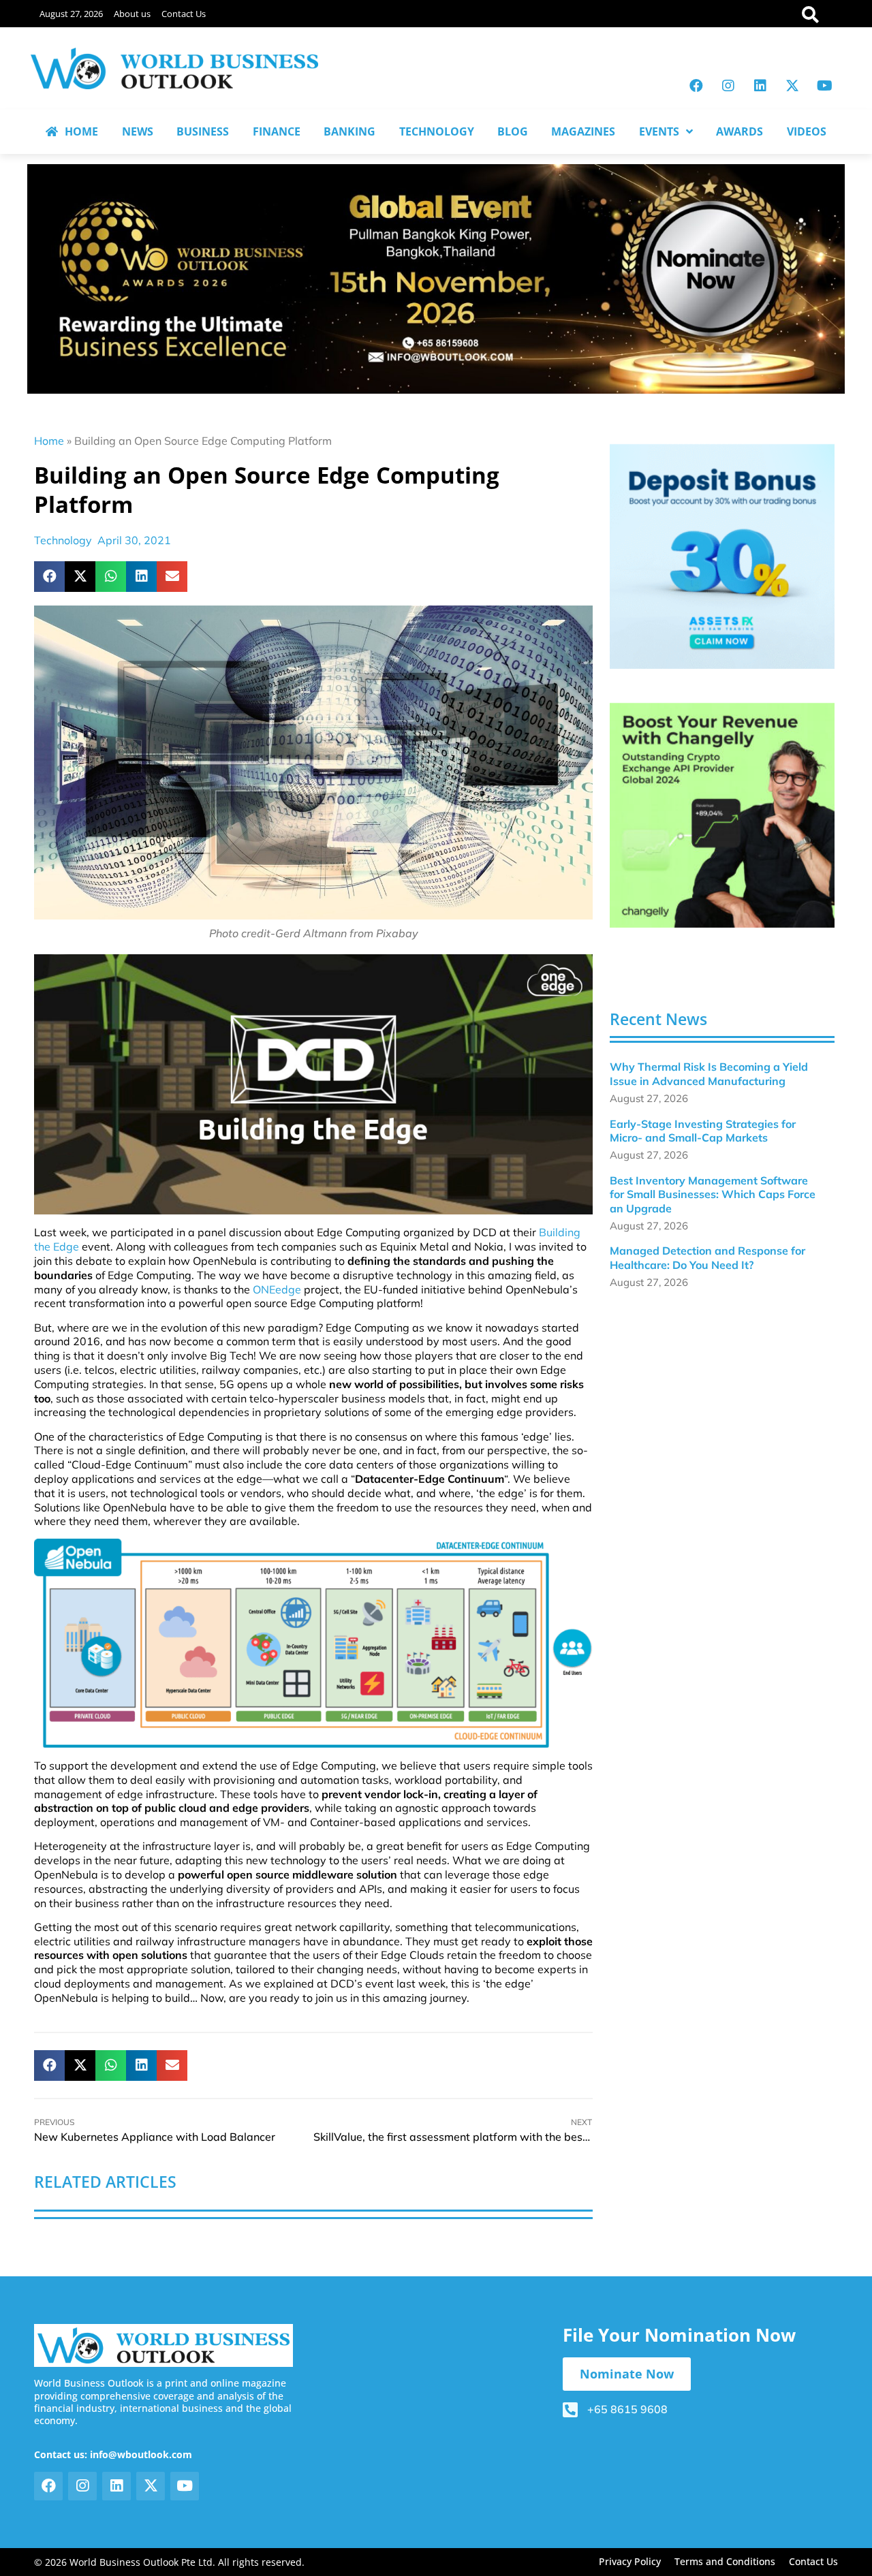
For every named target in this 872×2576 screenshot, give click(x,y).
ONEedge (277, 1289)
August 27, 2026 (71, 14)
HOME (81, 131)
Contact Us (184, 14)
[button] (49, 577)
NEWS (138, 131)
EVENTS (659, 131)
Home (49, 441)
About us (132, 14)
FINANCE (277, 131)
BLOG (513, 131)
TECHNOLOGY (437, 131)
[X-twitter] (792, 86)
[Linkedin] (760, 86)
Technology (63, 540)
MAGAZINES (583, 131)
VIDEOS (807, 131)
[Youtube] (824, 86)
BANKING (349, 131)
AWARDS (739, 131)
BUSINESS (203, 131)
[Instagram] (728, 86)
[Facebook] (696, 86)
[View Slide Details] (722, 556)
